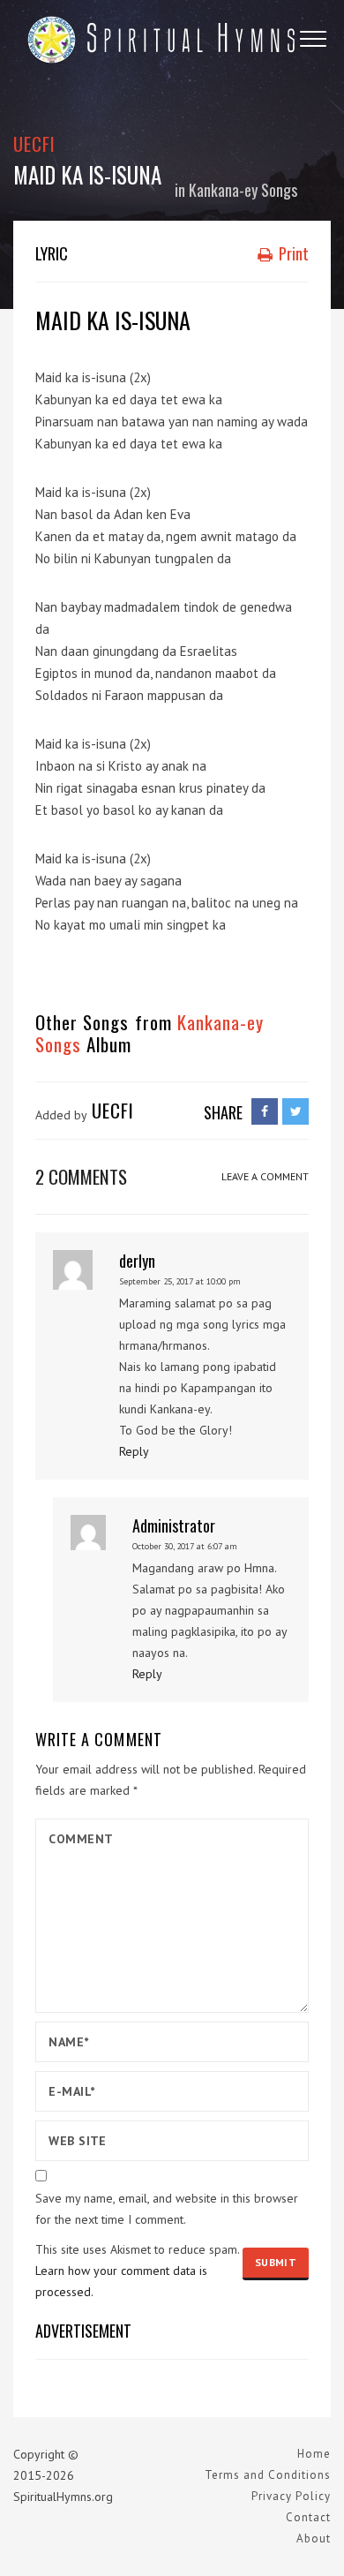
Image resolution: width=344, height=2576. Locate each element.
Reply (134, 1451)
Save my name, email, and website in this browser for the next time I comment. (167, 2209)
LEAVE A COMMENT (265, 1176)
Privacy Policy (291, 2496)
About (314, 2538)
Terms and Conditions (268, 2475)
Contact (308, 2517)
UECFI (34, 143)
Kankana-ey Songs (243, 190)
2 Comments (81, 1176)
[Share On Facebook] (265, 1111)
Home (314, 2454)
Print (292, 253)
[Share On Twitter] (295, 1111)
